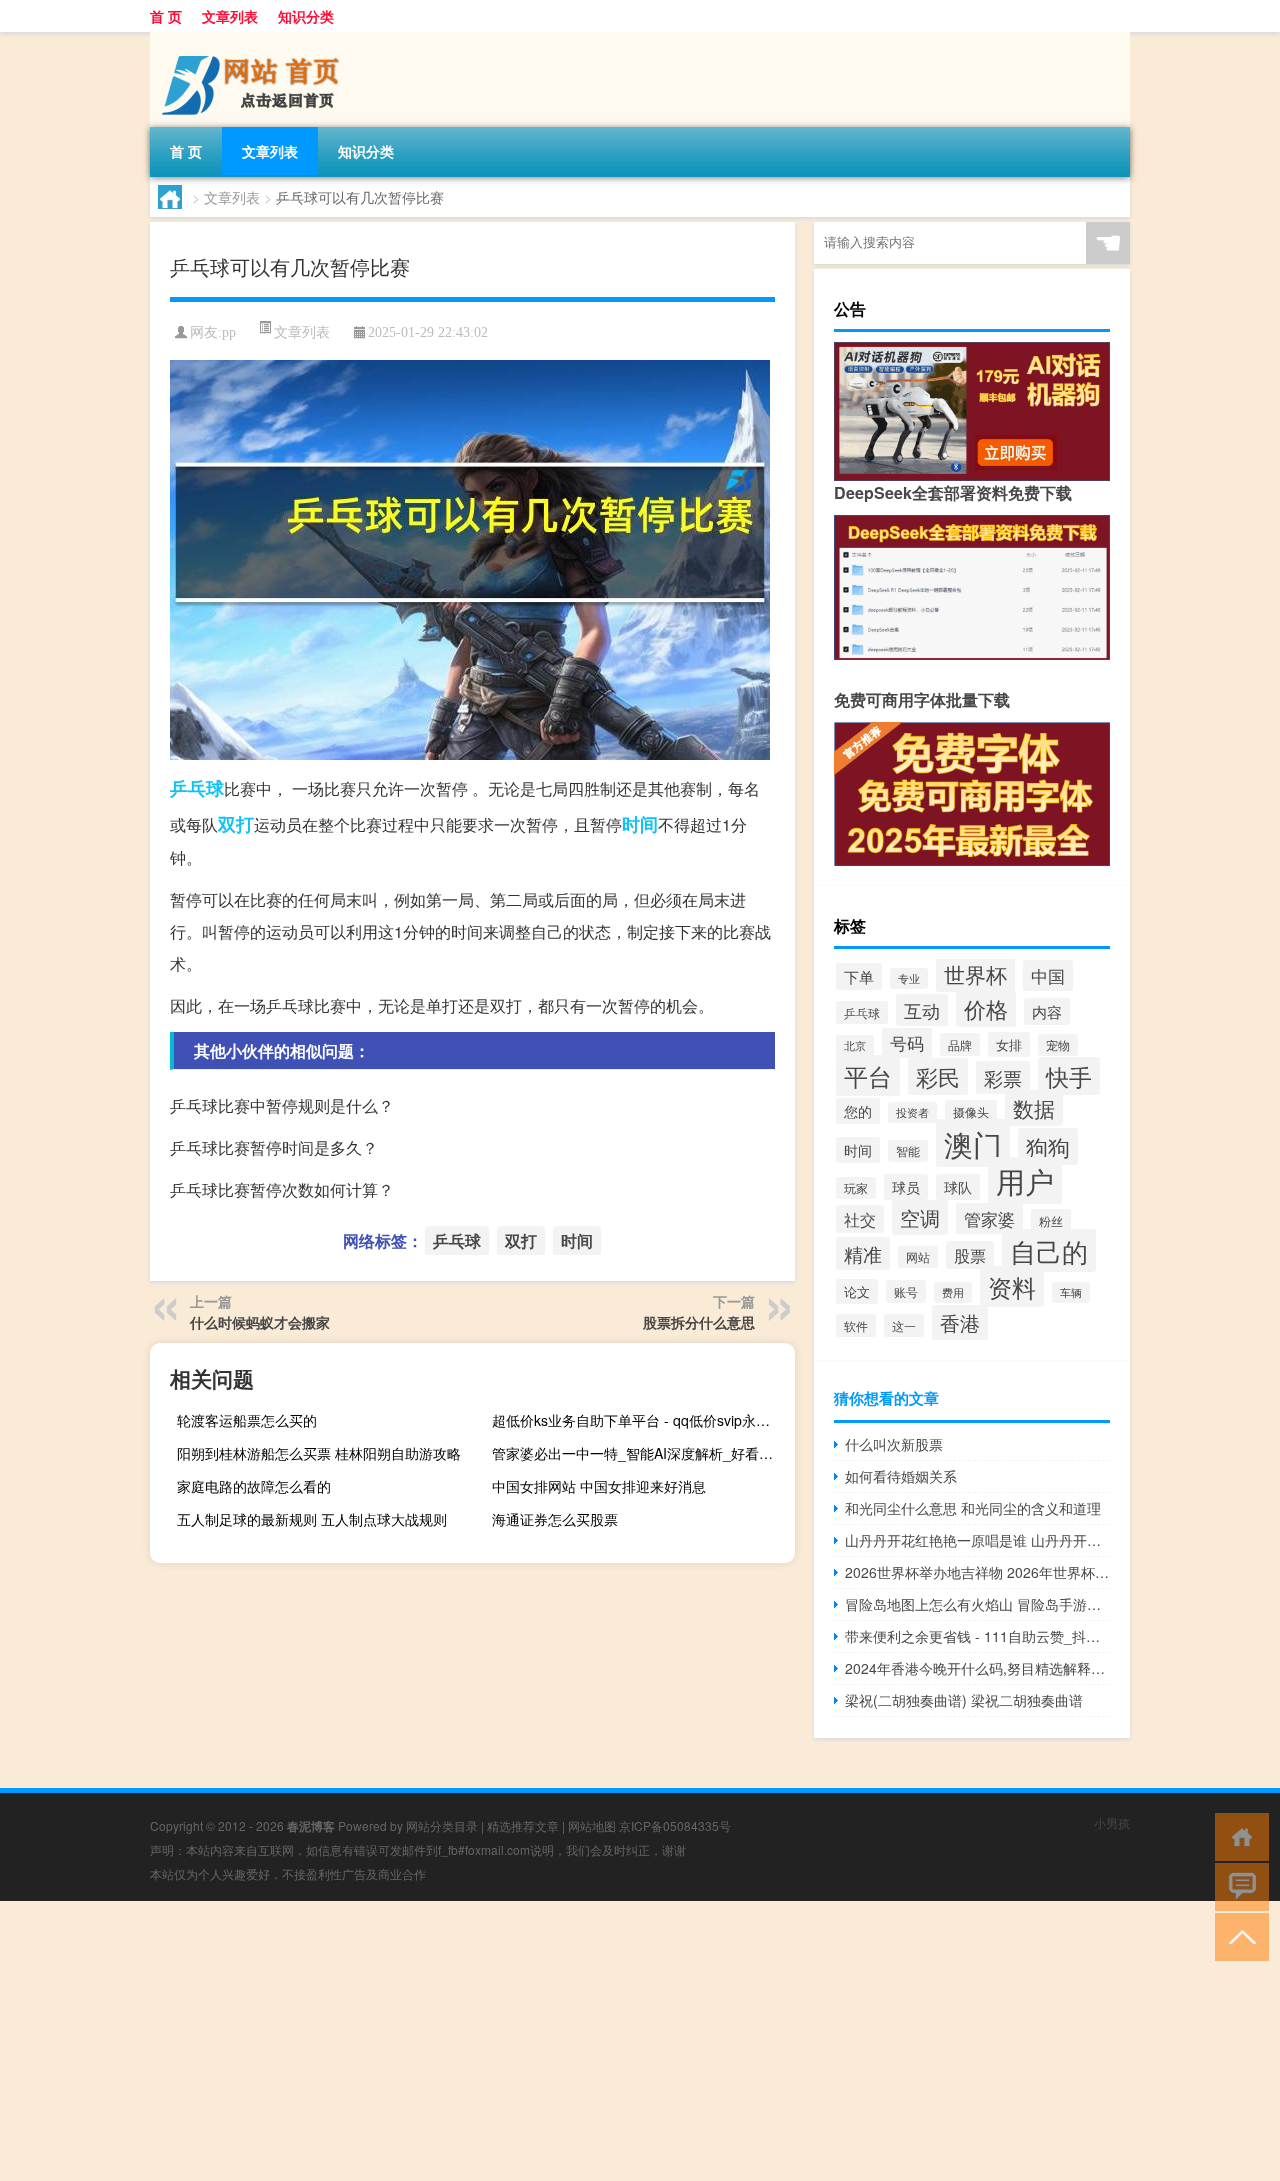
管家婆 (989, 1218)
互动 (922, 1010)
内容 (1047, 1011)
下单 (859, 976)
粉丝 (1051, 1220)
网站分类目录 (442, 1825)
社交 (860, 1219)
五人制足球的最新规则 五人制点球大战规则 (312, 1519)
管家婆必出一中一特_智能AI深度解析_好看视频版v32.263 (641, 1453)
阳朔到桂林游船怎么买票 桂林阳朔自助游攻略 (319, 1453)
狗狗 (1048, 1146)
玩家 (856, 1188)
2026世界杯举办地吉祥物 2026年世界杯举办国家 (977, 1572)
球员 (906, 1187)
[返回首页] (1237, 1835)
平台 (868, 1075)
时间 (640, 824)
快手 (1069, 1076)
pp (229, 332)
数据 (1034, 1108)
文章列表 (230, 16)
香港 (960, 1322)
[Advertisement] (600, 2041)
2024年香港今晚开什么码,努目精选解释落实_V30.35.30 (977, 1668)
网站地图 (592, 1825)
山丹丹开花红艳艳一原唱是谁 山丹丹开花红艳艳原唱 (977, 1540)
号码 (907, 1043)
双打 (236, 824)
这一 (904, 1325)
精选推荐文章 (523, 1825)
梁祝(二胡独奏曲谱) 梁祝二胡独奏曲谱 (964, 1700)
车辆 (1071, 1292)
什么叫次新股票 (894, 1444)
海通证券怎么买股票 (555, 1519)
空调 (920, 1217)
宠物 (1058, 1045)
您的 (858, 1111)
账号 (906, 1291)
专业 (909, 978)
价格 (986, 1008)
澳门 (973, 1143)
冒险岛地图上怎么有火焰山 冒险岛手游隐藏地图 (977, 1604)
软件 (856, 1325)
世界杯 (975, 973)
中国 (1048, 975)
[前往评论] (1237, 1885)
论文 (857, 1291)
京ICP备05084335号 (675, 1825)
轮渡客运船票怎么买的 (247, 1420)
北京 (855, 1045)
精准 (863, 1253)
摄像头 (971, 1111)
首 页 (166, 16)
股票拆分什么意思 (699, 1322)
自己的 (1049, 1250)
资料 (1012, 1286)
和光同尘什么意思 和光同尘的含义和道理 (973, 1508)
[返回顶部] (1237, 1935)
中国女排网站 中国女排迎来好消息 (599, 1486)
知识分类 (306, 16)
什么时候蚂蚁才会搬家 (260, 1322)
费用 (953, 1292)
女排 (1009, 1044)
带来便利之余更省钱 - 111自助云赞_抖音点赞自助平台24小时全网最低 (977, 1636)
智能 (908, 1151)
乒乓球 (197, 788)
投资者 (912, 1112)
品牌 (960, 1044)
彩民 (938, 1076)
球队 (958, 1187)
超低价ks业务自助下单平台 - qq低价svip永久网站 (641, 1420)
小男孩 (1112, 1822)
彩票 (1003, 1077)
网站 (918, 1257)
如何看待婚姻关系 (901, 1476)
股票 (970, 1255)
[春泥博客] (255, 39)
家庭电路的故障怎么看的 (254, 1486)
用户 (1025, 1180)
